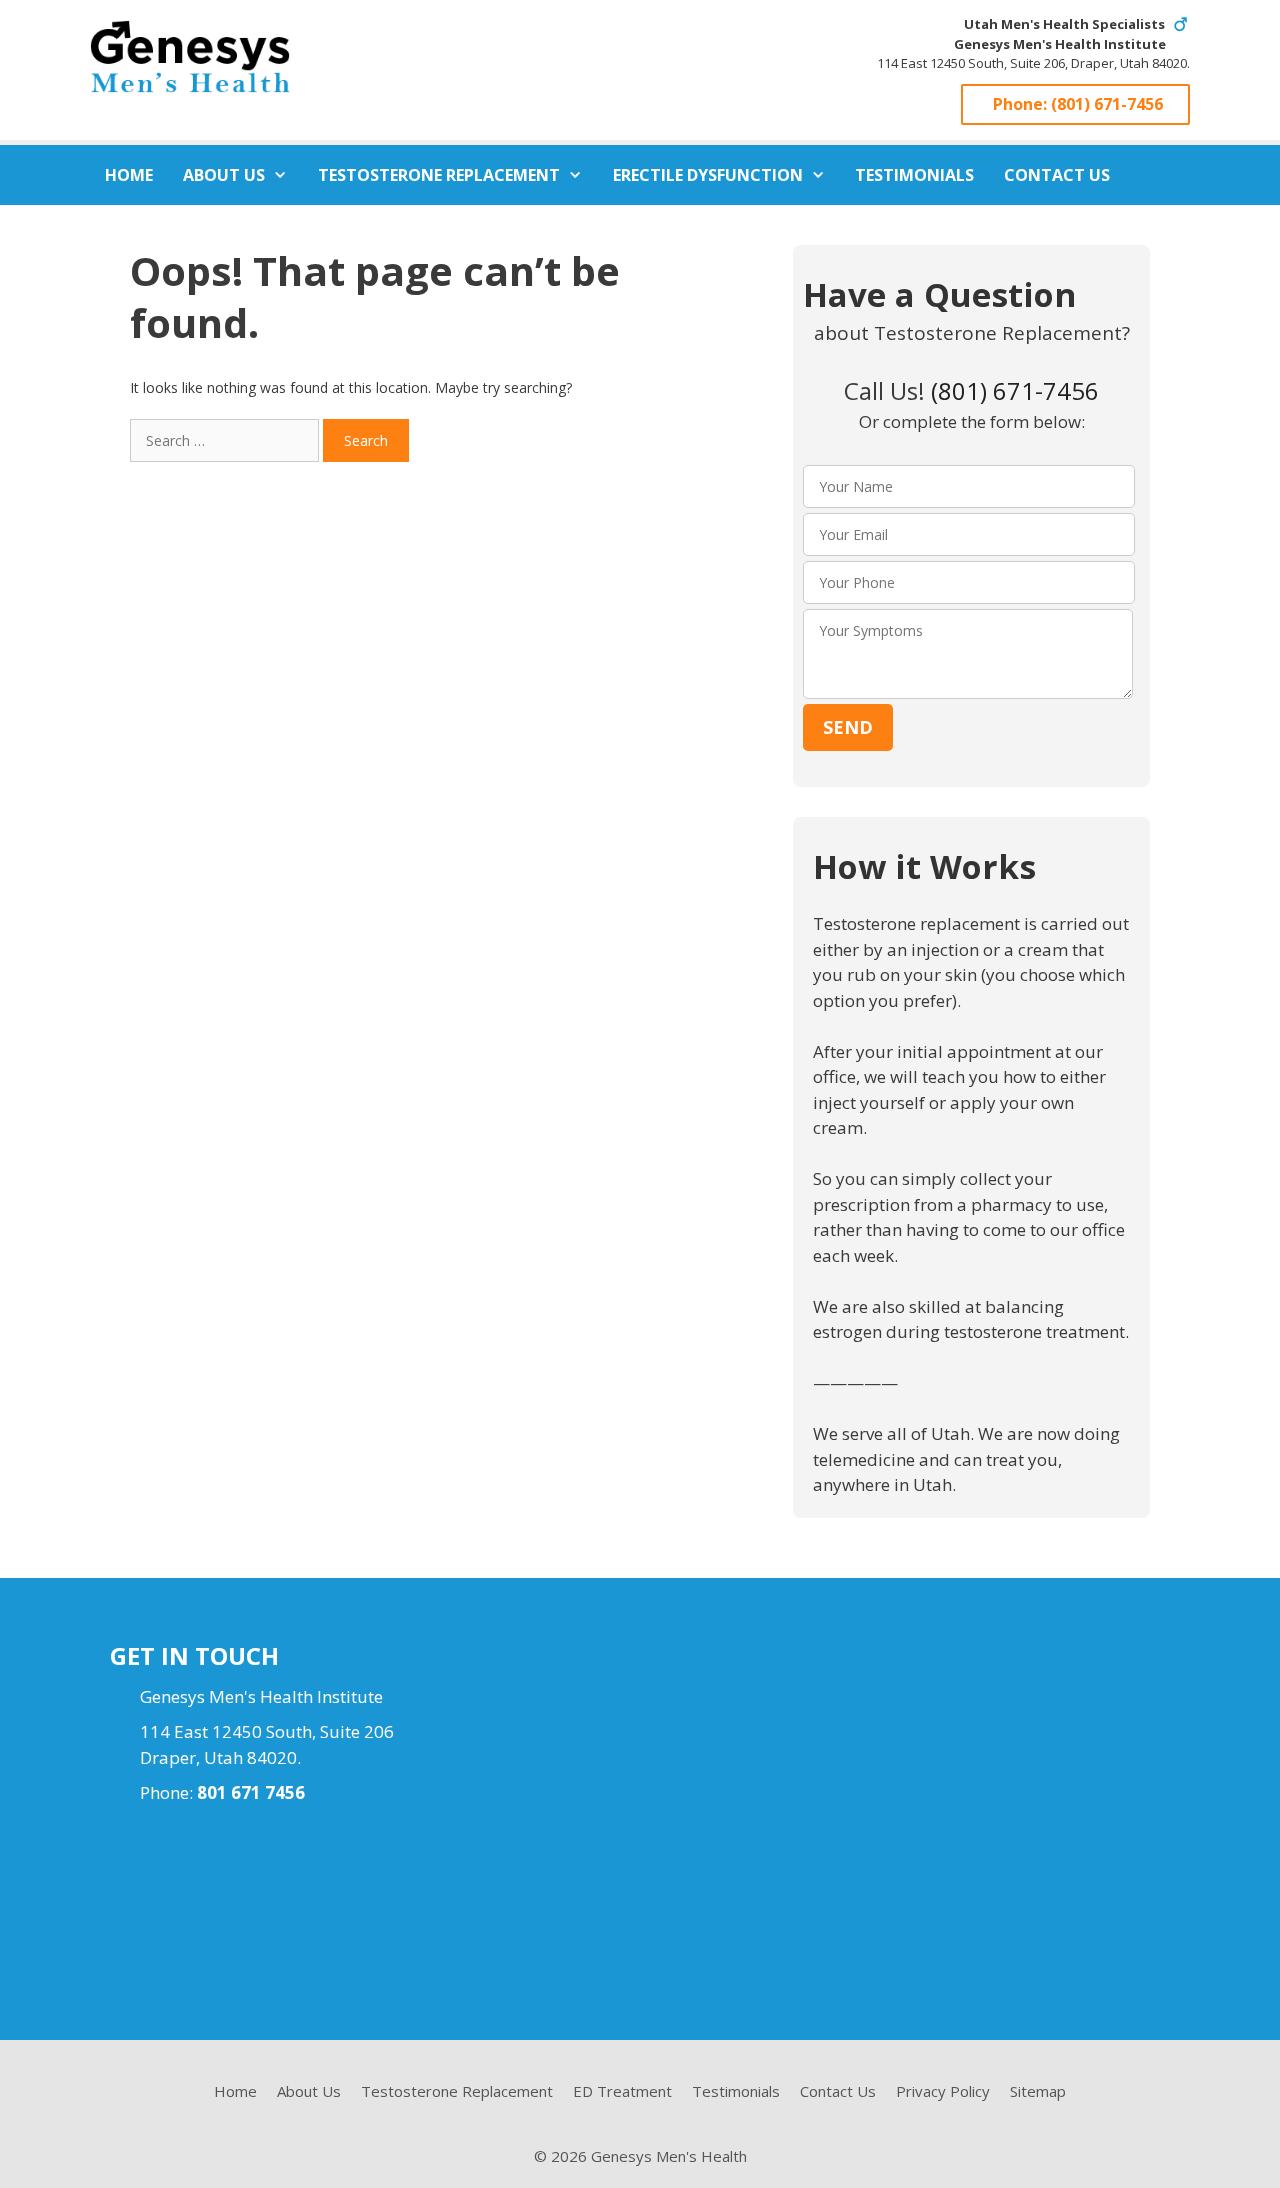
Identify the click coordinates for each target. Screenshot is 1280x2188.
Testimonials (914, 175)
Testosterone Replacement (439, 175)
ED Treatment (622, 2091)
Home (129, 175)
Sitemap (1038, 2091)
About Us (224, 175)
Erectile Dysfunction (708, 175)
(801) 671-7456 (1107, 104)
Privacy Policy (943, 2091)
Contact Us (1057, 175)
